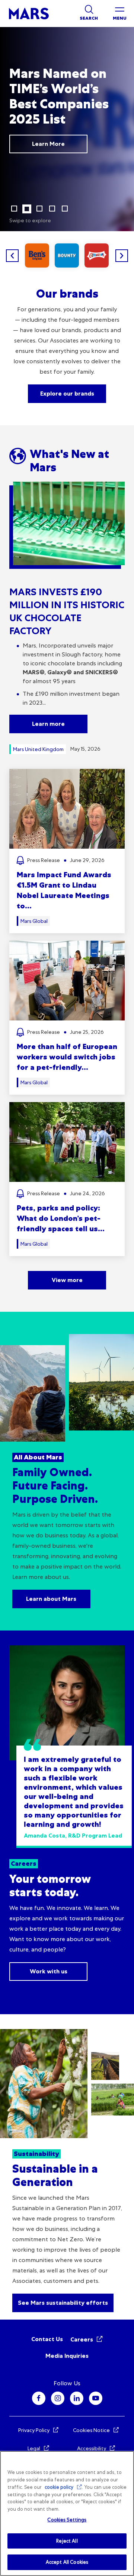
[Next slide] (122, 256)
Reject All (67, 2541)
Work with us (49, 1971)
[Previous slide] (12, 256)
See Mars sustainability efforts (63, 2303)
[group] (37, 255)
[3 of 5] (39, 209)
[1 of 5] (14, 209)
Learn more (48, 724)
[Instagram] (58, 2398)
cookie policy (59, 2487)
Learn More (48, 144)
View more (67, 1280)
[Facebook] (39, 2398)
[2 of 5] (27, 209)
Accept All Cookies (67, 2562)
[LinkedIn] (77, 2398)
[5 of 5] (65, 209)
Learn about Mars (51, 1599)
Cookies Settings (67, 2520)
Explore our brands (67, 394)
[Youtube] (96, 2398)
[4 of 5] (52, 209)
